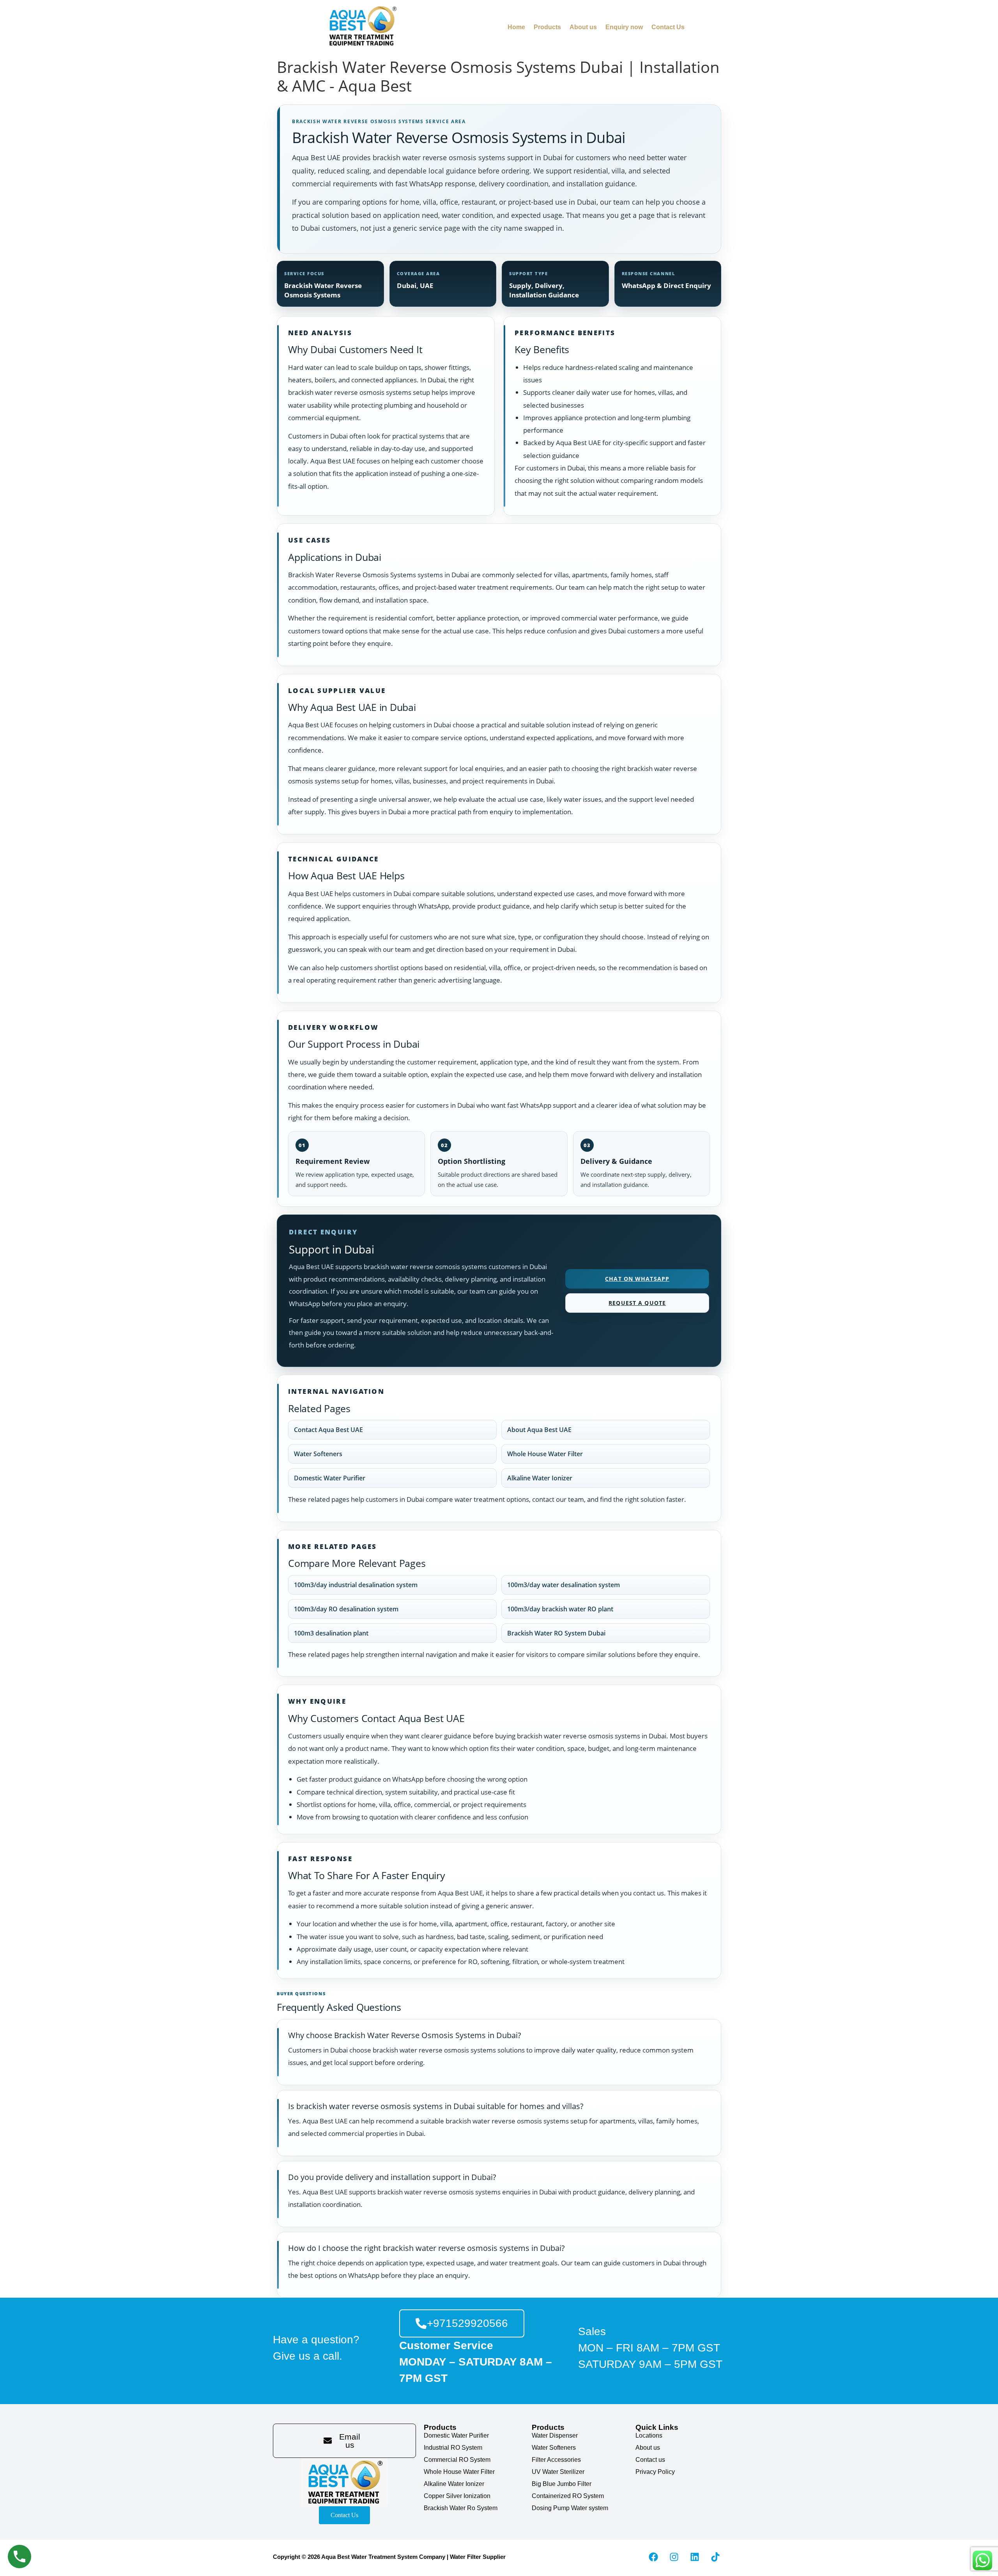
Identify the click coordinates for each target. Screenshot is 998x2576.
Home (516, 27)
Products (547, 27)
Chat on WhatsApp (637, 1279)
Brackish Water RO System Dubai (556, 1633)
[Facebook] (653, 2557)
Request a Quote (637, 1303)
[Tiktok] (715, 2557)
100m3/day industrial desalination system (356, 1585)
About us (583, 27)
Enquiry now (624, 27)
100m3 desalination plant (331, 1633)
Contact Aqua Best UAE (328, 1430)
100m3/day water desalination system (564, 1585)
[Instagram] (674, 2557)
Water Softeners (318, 1454)
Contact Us (668, 27)
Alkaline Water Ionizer (540, 1478)
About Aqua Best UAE (539, 1430)
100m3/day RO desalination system (346, 1609)
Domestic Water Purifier (330, 1478)
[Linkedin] (695, 2557)
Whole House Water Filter (545, 1454)
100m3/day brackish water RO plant (560, 1609)
